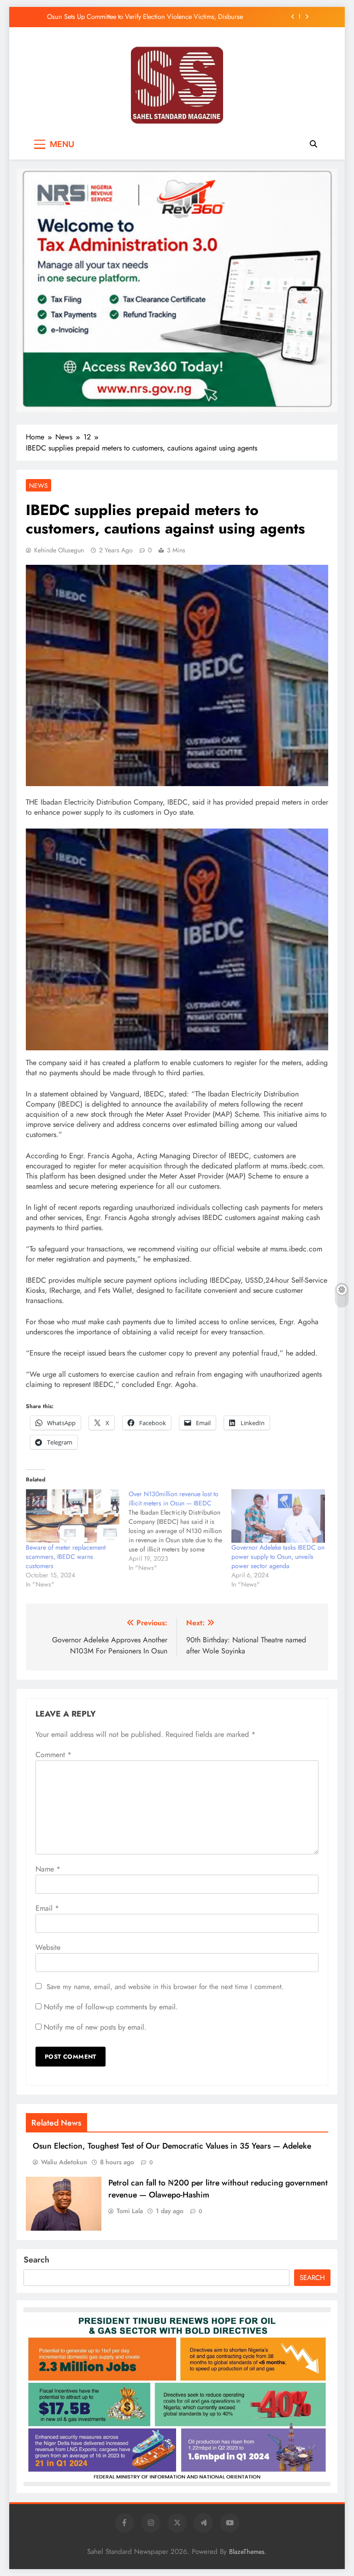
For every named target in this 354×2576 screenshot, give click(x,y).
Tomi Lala (130, 2211)
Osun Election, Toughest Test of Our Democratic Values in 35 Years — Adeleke (172, 2146)
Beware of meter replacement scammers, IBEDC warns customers (66, 1557)
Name (48, 1869)
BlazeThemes (247, 2552)
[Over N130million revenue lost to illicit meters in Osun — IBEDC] (180, 1531)
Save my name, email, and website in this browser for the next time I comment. (165, 1987)
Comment (53, 1755)
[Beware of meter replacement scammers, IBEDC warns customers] (73, 1516)
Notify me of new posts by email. (95, 2027)
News (38, 486)
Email (47, 1908)
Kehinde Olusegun (59, 550)
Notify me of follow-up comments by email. (111, 2007)
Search (36, 2260)
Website (48, 1947)
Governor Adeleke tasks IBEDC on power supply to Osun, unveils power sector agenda (278, 1557)
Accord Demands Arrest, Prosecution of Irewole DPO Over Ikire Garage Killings (143, 17)
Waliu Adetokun (64, 2162)
